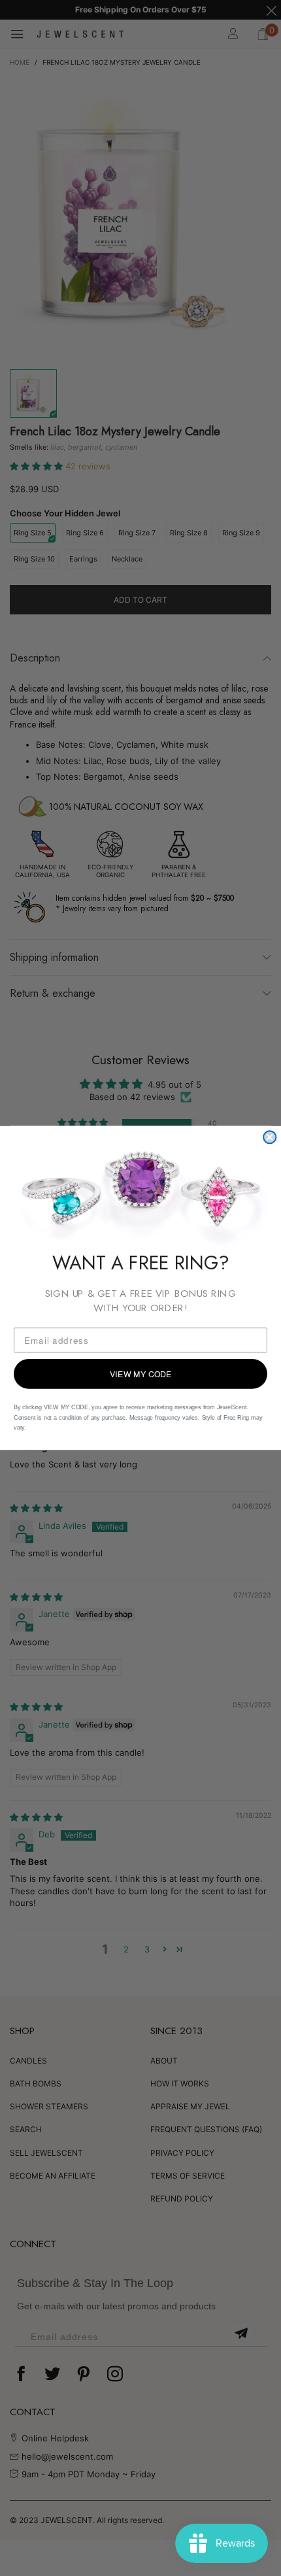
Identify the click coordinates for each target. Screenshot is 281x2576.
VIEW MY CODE (141, 1374)
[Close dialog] (270, 1137)
